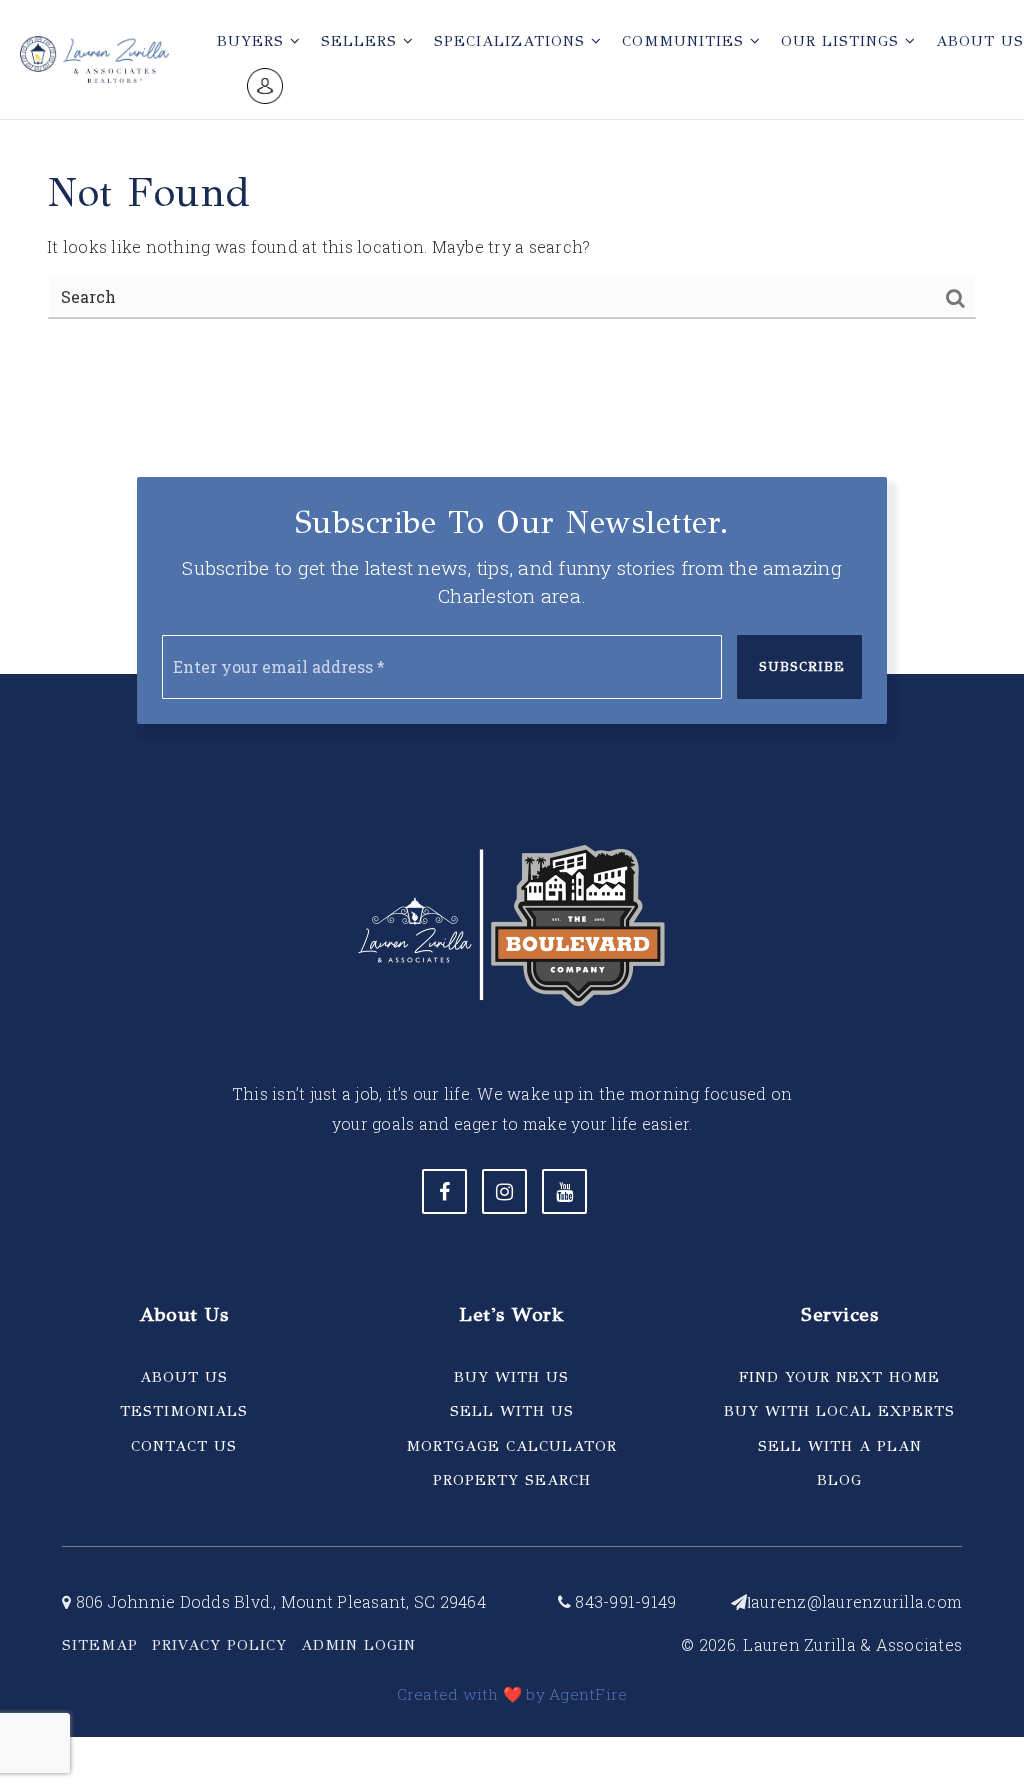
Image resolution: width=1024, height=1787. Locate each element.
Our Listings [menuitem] (843, 41)
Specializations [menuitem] (512, 41)
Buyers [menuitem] (253, 41)
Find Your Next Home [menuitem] (839, 1377)
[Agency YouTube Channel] (564, 1191)
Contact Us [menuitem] (184, 1446)
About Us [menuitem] (184, 1377)
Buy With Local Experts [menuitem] (839, 1411)
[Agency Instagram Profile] (504, 1191)
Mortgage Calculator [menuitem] (511, 1446)
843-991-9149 (623, 1601)
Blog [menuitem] (839, 1480)
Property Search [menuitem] (512, 1480)
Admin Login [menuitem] (358, 1645)
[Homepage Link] (94, 56)
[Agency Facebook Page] (444, 1191)
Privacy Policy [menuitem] (219, 1645)
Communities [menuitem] (686, 41)
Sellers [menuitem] (362, 41)
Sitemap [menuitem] (100, 1645)
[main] (512, 183)
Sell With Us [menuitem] (512, 1411)
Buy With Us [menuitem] (511, 1377)
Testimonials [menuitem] (184, 1411)
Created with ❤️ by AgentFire (512, 1694)
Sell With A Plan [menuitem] (840, 1446)
